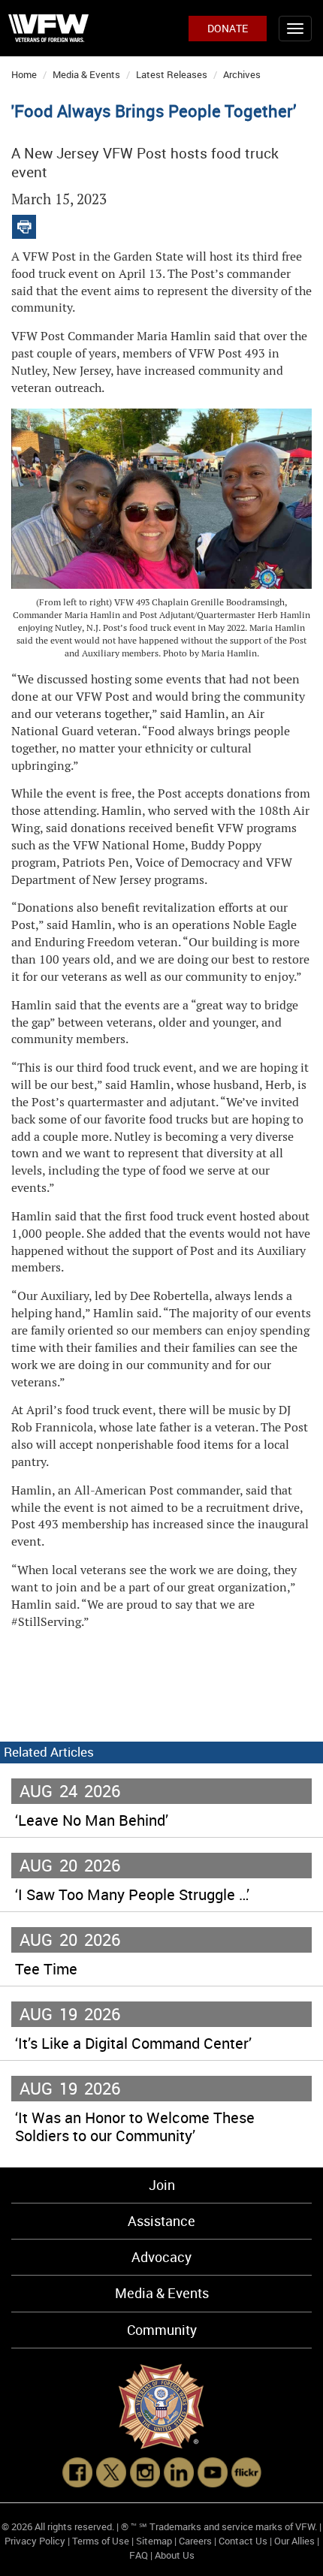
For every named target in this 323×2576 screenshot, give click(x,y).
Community (162, 2330)
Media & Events (86, 74)
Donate (228, 28)
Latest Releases (172, 74)
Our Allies (294, 2541)
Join (162, 2185)
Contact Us (243, 2541)
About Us (175, 2555)
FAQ (139, 2555)
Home (24, 74)
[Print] (24, 223)
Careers (195, 2541)
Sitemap (154, 2541)
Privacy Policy (35, 2541)
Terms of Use (101, 2541)
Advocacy (161, 2257)
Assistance (161, 2221)
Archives (242, 74)
